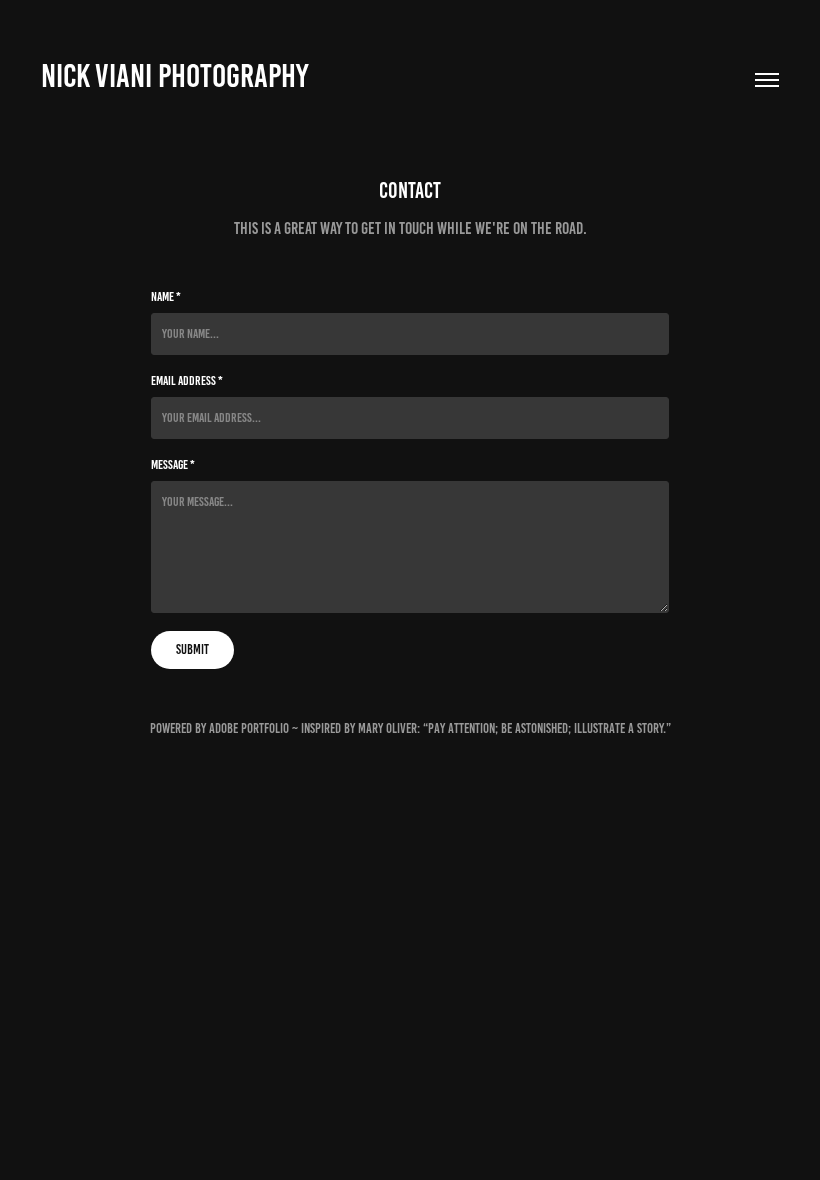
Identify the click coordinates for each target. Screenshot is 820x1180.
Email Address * (187, 381)
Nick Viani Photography (174, 76)
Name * (166, 297)
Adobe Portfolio (249, 728)
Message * (173, 465)
